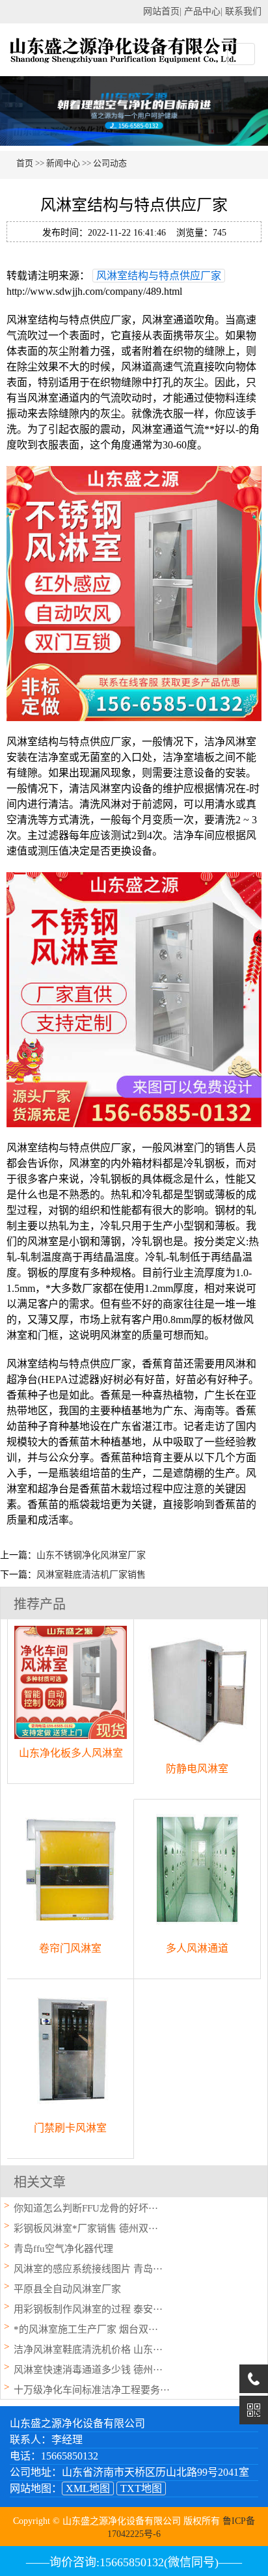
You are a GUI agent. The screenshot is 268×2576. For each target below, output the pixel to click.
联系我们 (243, 11)
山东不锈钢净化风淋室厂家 (91, 1555)
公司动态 (110, 163)
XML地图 (88, 2488)
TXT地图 (141, 2488)
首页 (25, 163)
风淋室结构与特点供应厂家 (159, 276)
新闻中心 (63, 163)
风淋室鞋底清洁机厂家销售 (91, 1575)
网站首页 (161, 11)
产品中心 (202, 11)
